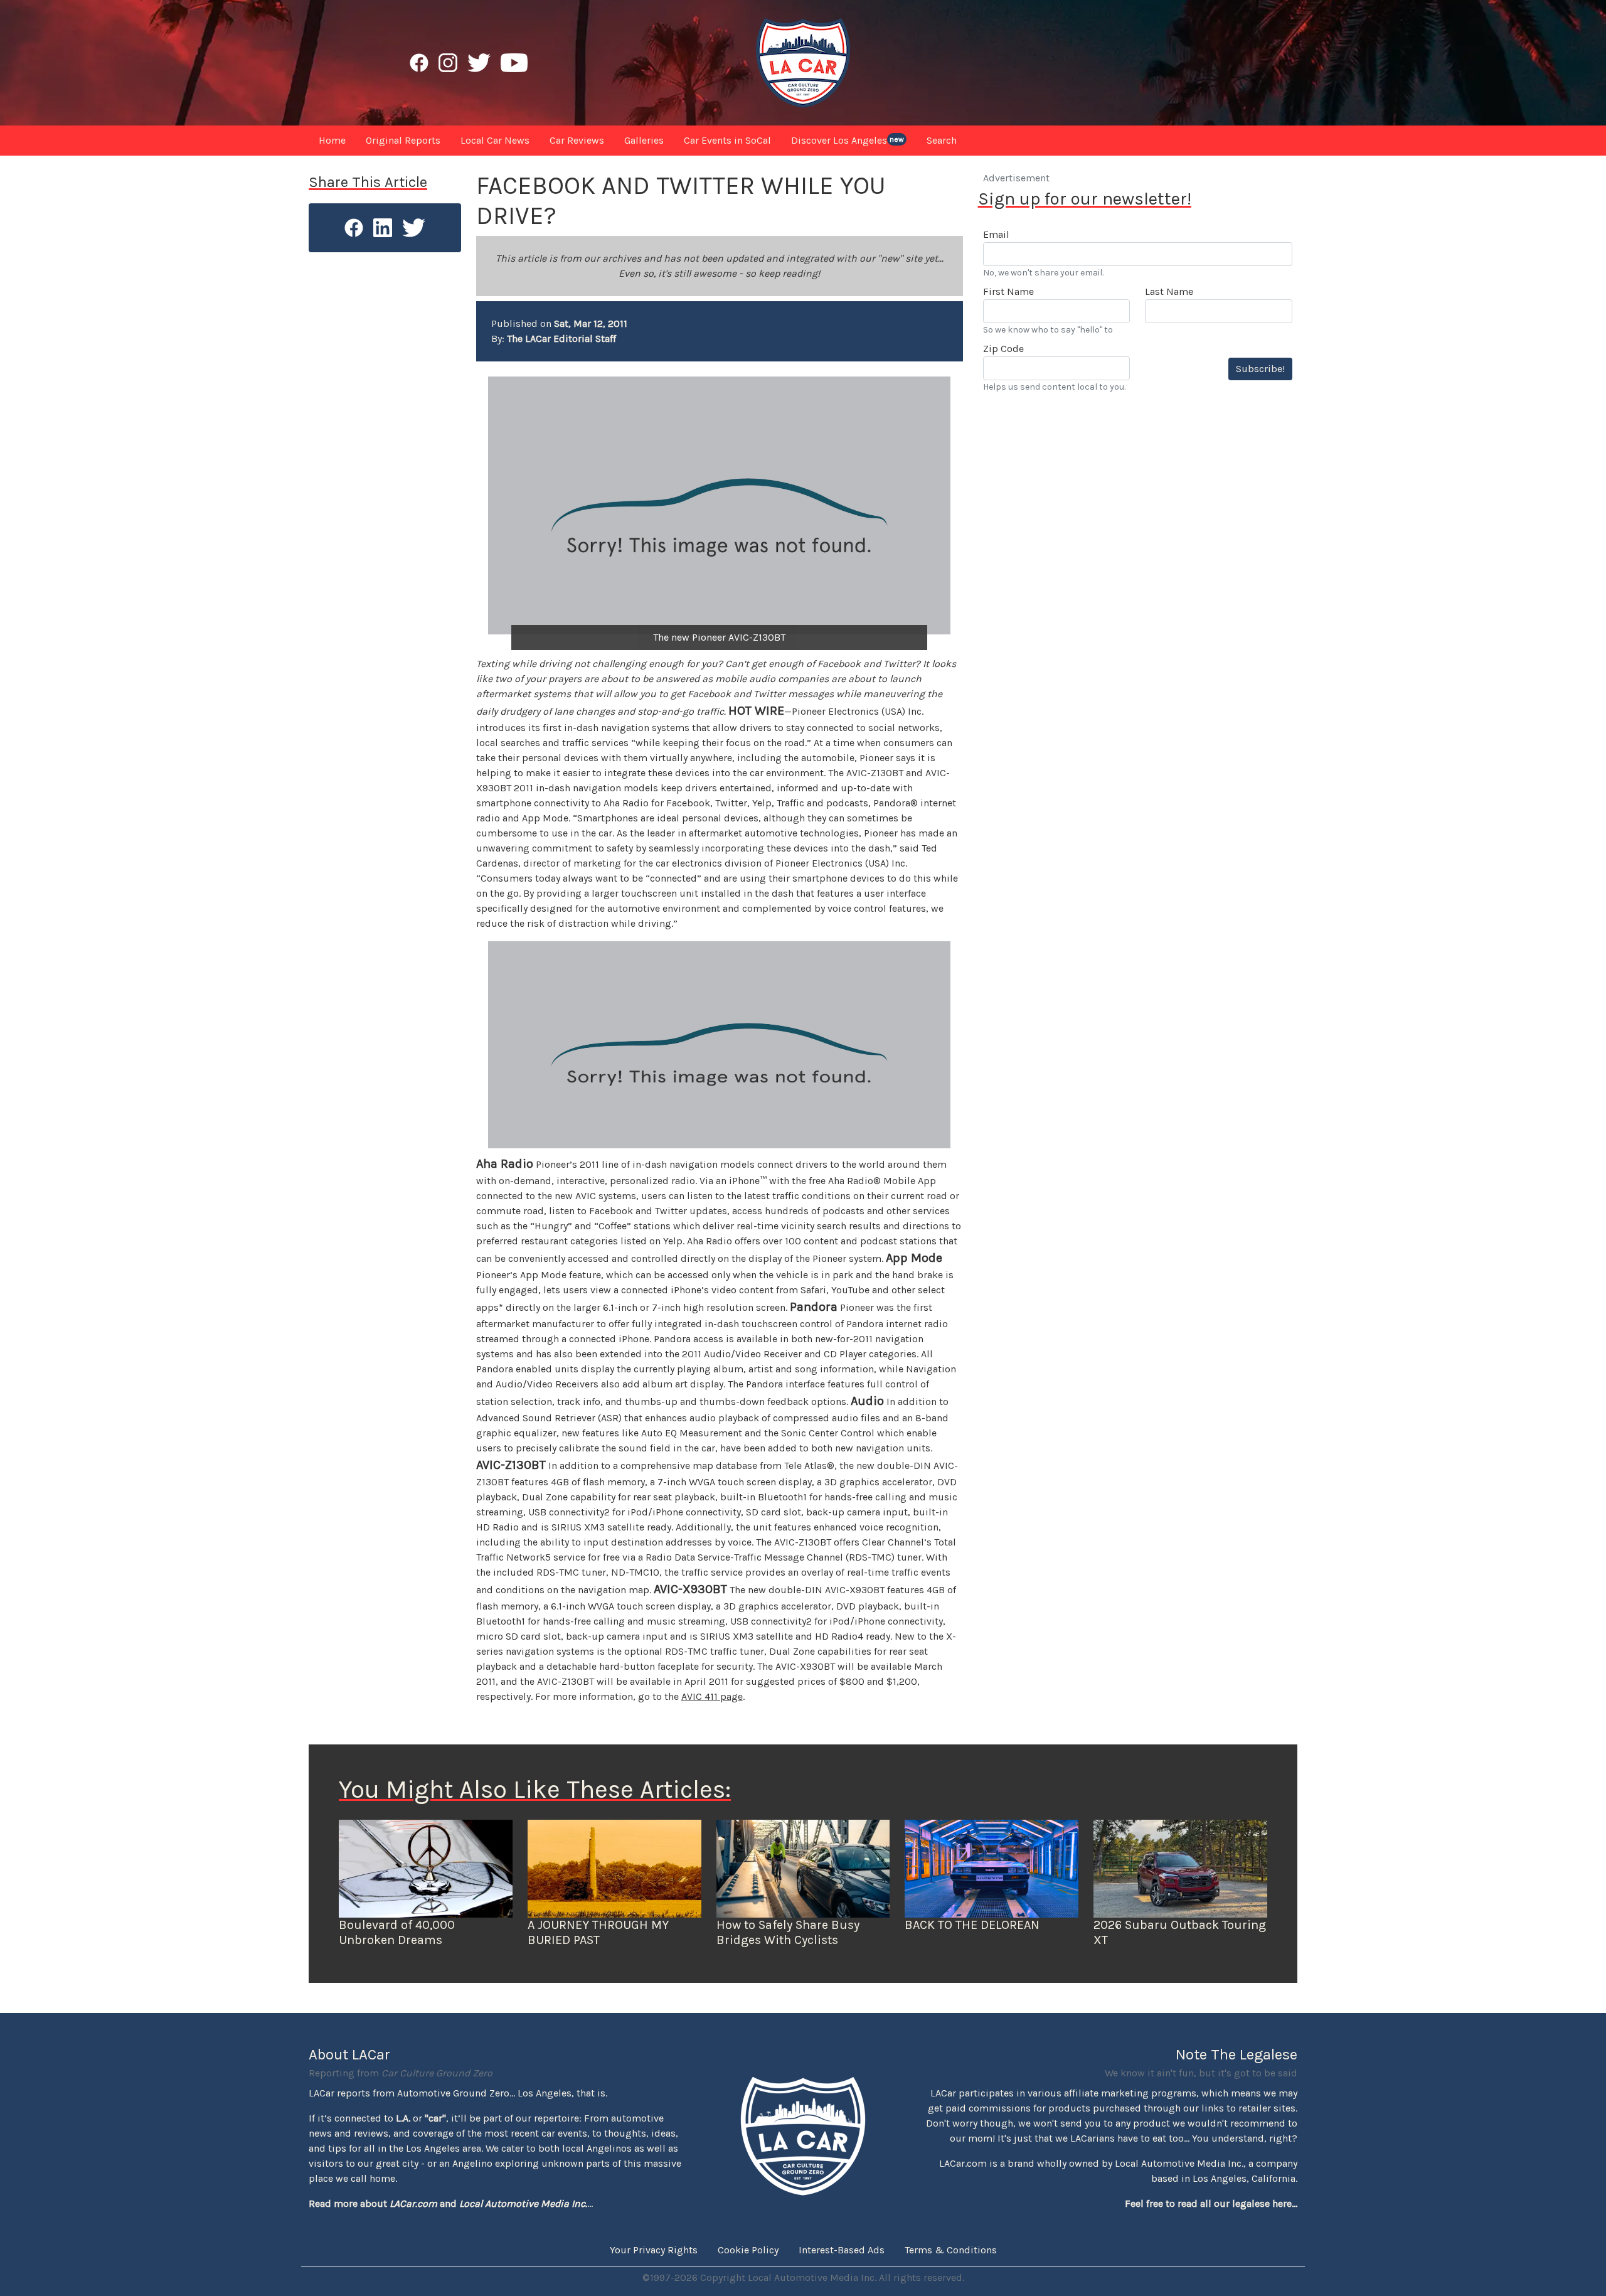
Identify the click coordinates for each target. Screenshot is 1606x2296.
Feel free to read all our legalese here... (1211, 2203)
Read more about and (448, 2203)
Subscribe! (1260, 369)
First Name (1008, 291)
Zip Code (1003, 349)
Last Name (1169, 291)
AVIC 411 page (712, 1696)
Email (996, 234)
